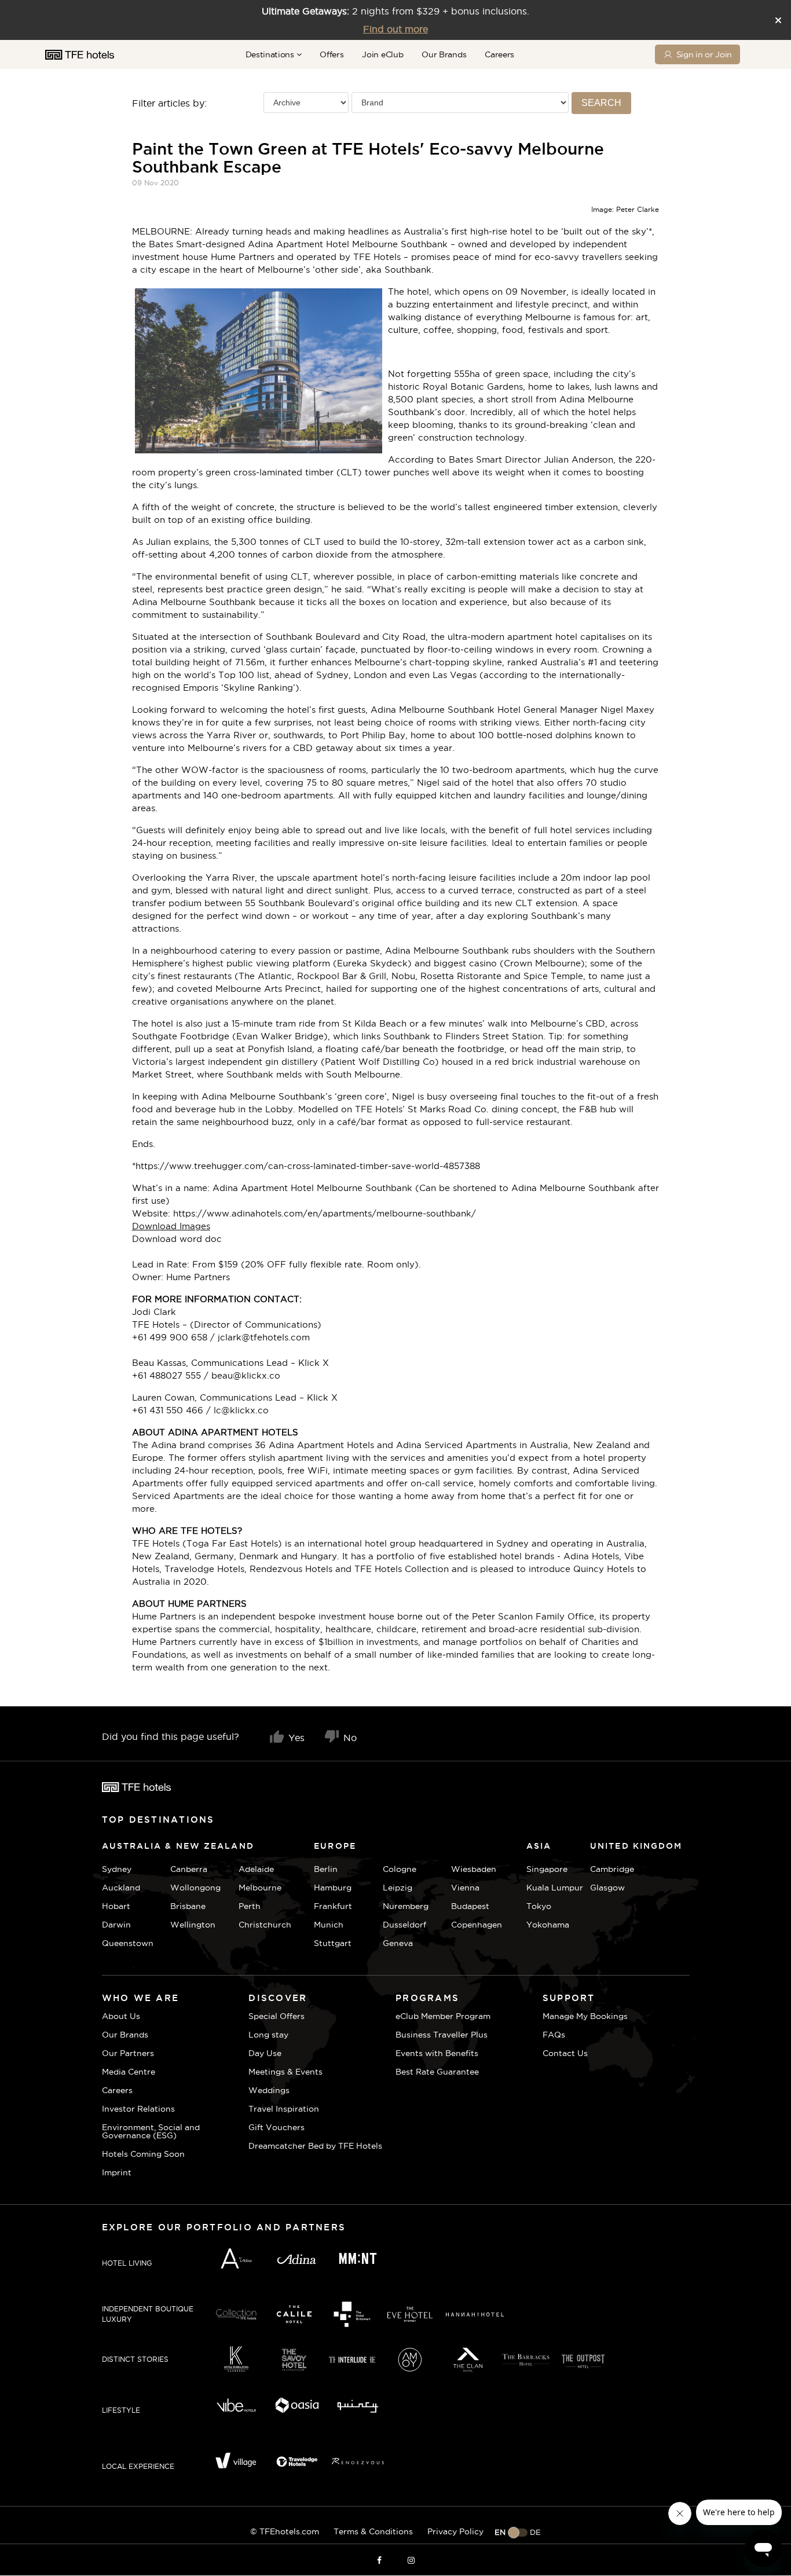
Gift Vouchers (277, 2127)
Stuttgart (333, 1943)
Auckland (121, 1888)
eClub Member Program (443, 2016)
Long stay (268, 2035)
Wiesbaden (474, 1869)
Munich (329, 1925)
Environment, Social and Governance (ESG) (151, 2131)
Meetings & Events (285, 2072)
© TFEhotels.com (285, 2531)
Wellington (193, 1925)
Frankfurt (333, 1906)
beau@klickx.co (246, 1375)
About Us (121, 2016)
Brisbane (188, 1906)
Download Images (171, 1226)
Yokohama (548, 1925)
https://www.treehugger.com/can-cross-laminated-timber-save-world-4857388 (308, 1166)
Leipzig (398, 1888)
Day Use (265, 2053)
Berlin (326, 1869)
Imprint (117, 2172)
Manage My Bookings (585, 2016)
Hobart (116, 1906)
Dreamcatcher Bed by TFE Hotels (315, 2146)
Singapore (547, 1869)
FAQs (554, 2035)
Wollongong (195, 1888)
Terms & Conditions (373, 2531)
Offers (332, 54)
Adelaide (256, 1869)
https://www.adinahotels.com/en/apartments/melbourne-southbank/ (325, 1213)
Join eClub (382, 54)
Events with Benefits (437, 2053)
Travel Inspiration (284, 2109)
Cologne (400, 1869)
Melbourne (260, 1888)
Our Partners (128, 2053)
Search (601, 103)
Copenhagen (477, 1925)
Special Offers (277, 2016)
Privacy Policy (455, 2531)
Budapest (470, 1906)
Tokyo (539, 1906)
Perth (250, 1906)
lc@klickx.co (241, 1410)
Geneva (398, 1943)
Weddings (269, 2090)
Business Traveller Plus (442, 2035)
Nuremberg (406, 1906)
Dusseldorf (404, 1925)
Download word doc (177, 1239)
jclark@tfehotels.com (264, 1337)
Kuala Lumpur (555, 1888)
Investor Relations (138, 2109)
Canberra (189, 1869)
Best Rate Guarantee (437, 2072)
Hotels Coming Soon (143, 2154)
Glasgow (604, 1888)
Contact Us (565, 2053)
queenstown (128, 1943)
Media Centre (129, 2072)
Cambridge (604, 1869)
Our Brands (444, 54)
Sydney (117, 1869)
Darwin (116, 1925)
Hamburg (333, 1888)
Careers (499, 54)
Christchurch (265, 1925)
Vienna (465, 1888)
